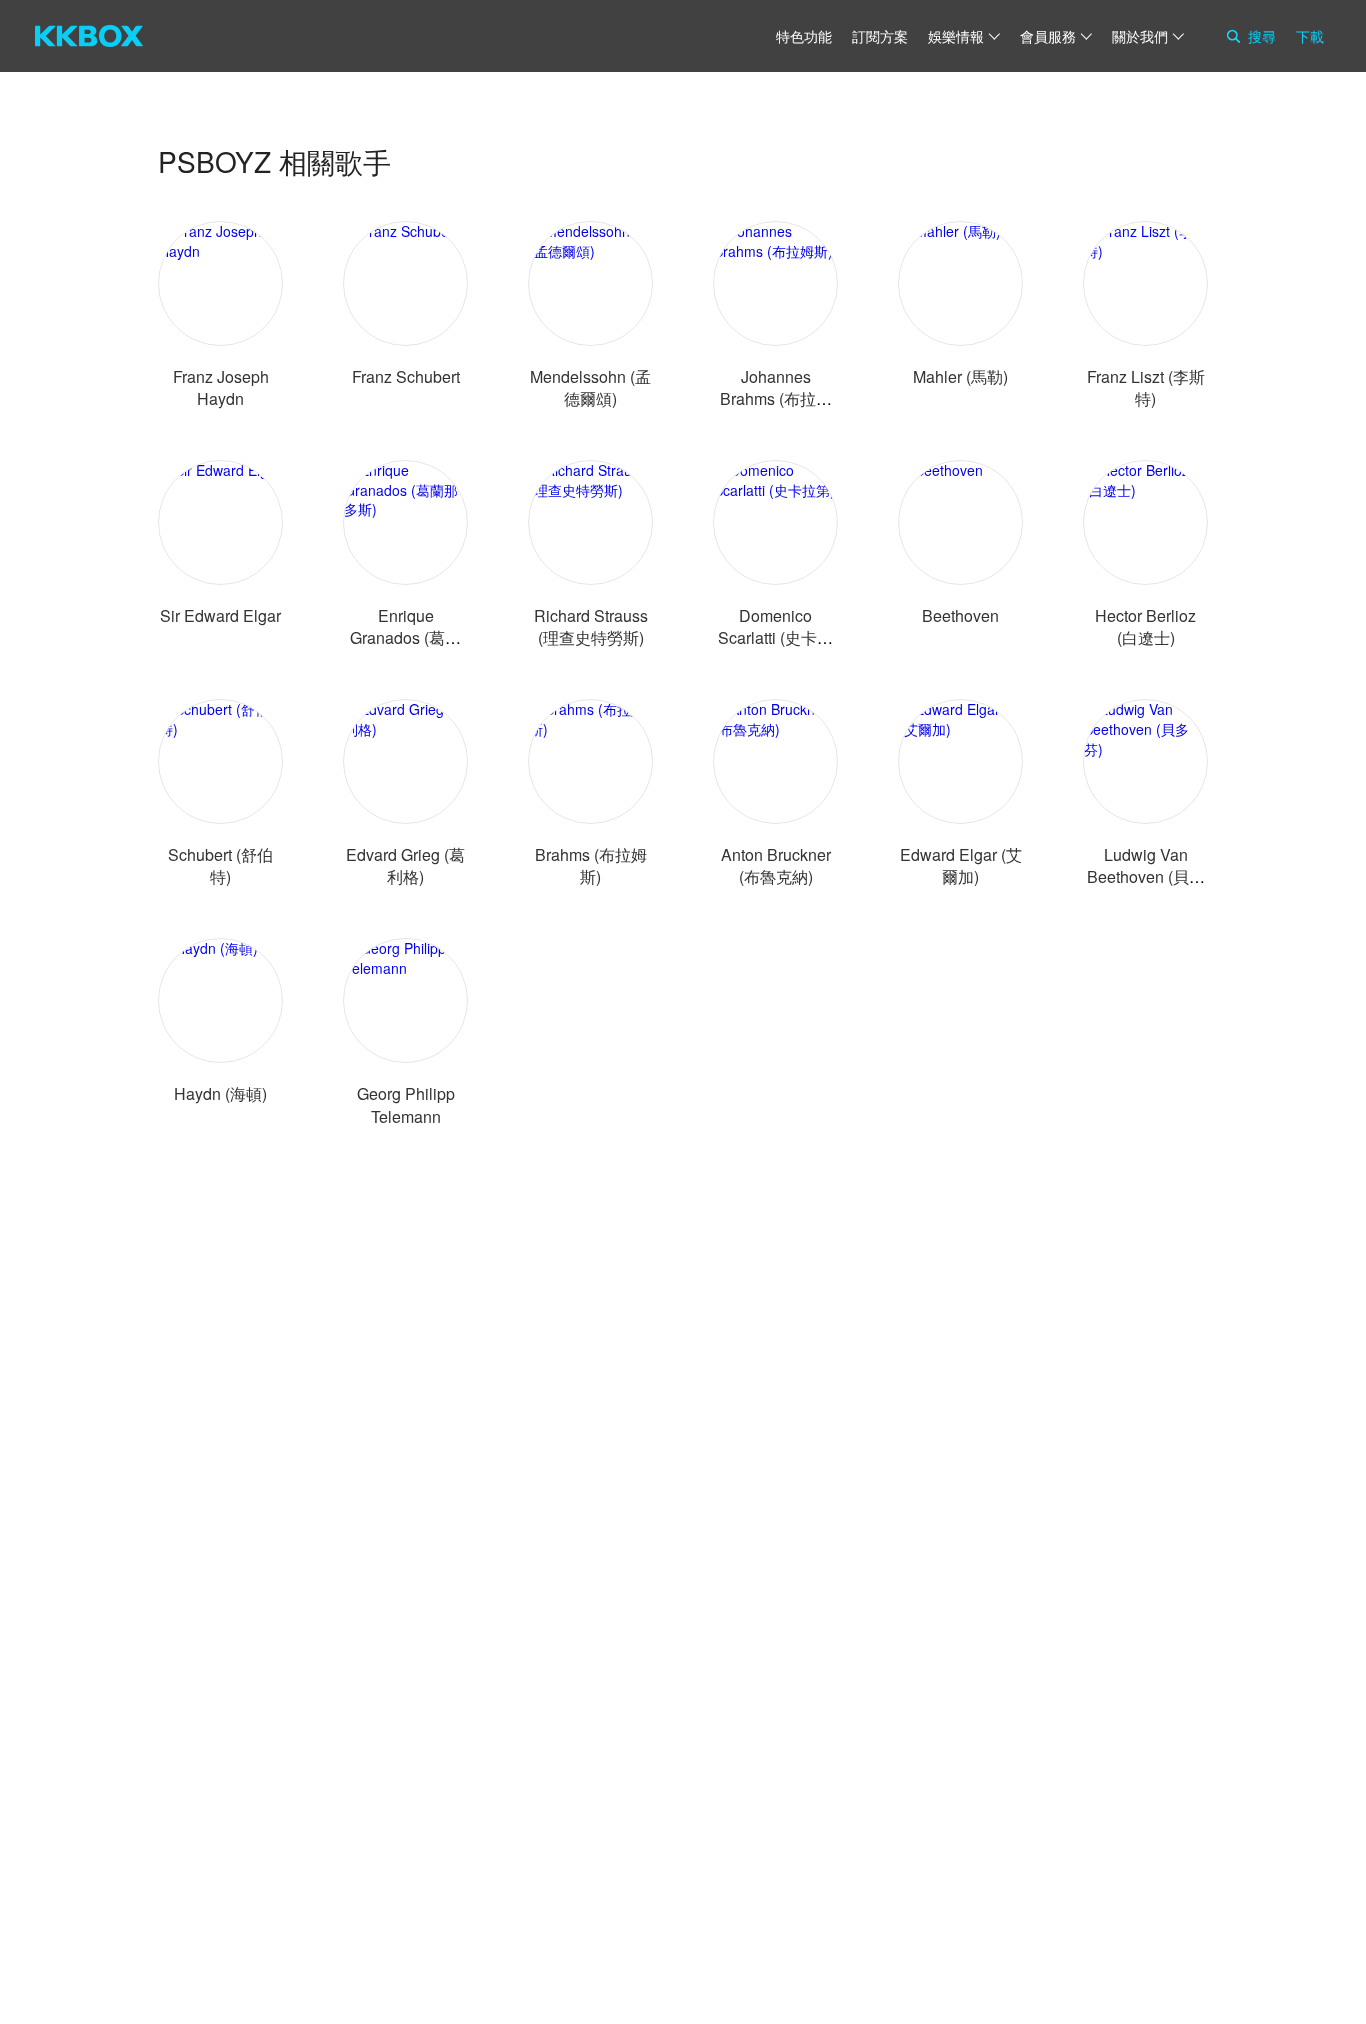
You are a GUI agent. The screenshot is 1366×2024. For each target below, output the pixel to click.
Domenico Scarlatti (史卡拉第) (775, 637)
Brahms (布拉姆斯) (591, 865)
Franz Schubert (406, 376)
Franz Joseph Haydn (221, 387)
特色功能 (804, 36)
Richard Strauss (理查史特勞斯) (591, 626)
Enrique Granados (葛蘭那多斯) (405, 637)
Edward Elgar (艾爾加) (961, 865)
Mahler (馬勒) (960, 376)
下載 (1310, 36)
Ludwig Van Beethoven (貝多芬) (1146, 876)
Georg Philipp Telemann (406, 1104)
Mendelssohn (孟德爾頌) (590, 387)
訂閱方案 (880, 36)
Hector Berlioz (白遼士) (1145, 626)
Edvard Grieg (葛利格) (405, 865)
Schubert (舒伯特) (220, 865)
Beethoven (960, 615)
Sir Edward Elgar (220, 615)
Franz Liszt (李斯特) (1146, 387)
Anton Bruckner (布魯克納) (776, 865)
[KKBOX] (89, 36)
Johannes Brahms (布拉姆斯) (776, 398)
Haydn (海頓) (220, 1093)
